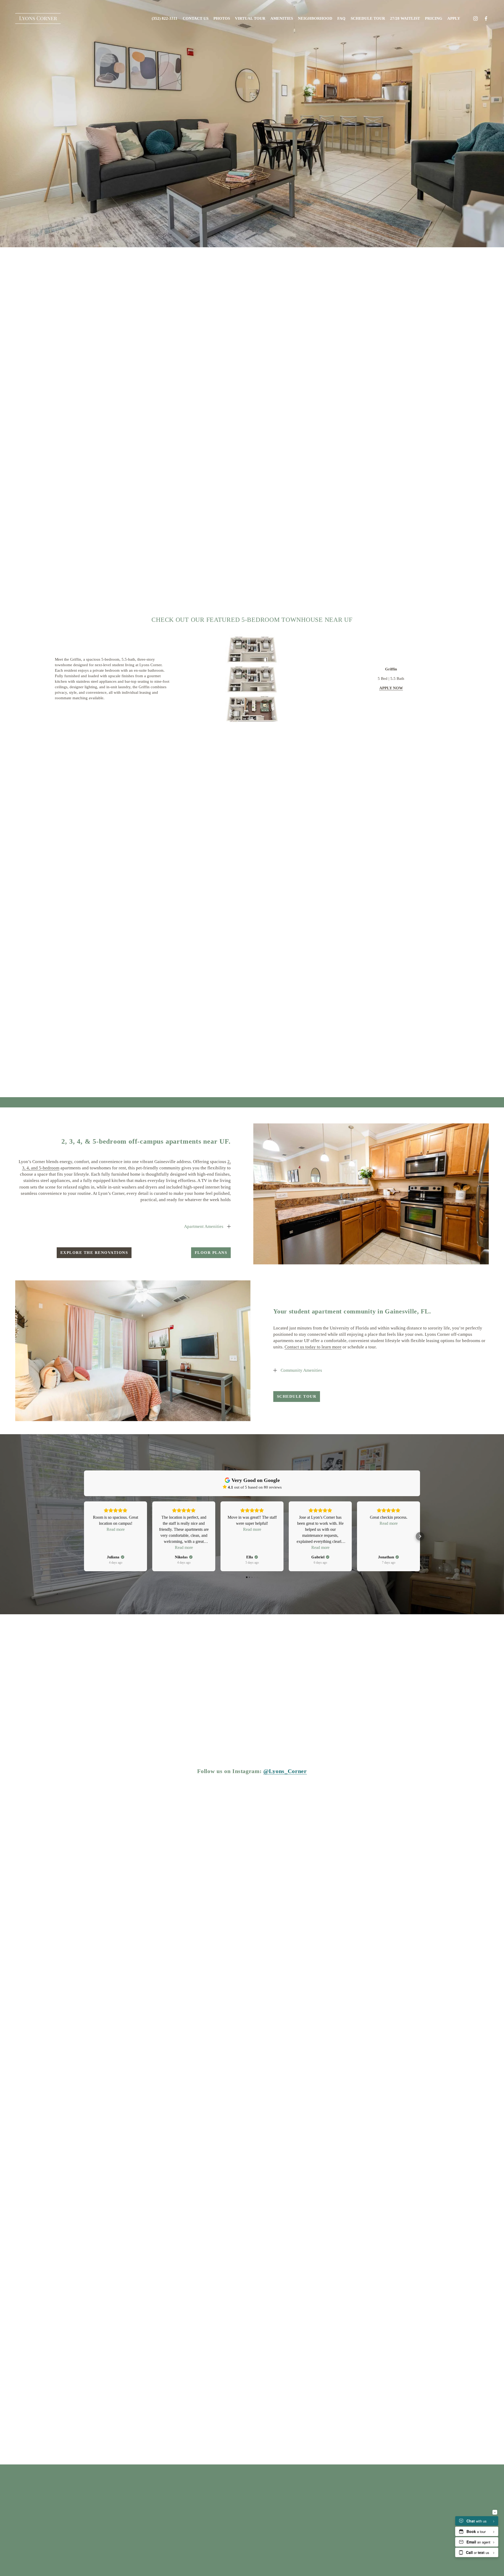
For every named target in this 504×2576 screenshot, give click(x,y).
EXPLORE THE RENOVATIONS (94, 1253)
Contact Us (196, 18)
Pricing (434, 18)
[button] (84, 1536)
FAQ (341, 18)
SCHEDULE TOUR (297, 1396)
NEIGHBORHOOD (315, 18)
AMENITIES (282, 18)
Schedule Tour (368, 18)
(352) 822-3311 (165, 18)
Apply (454, 18)
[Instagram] (476, 19)
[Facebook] (486, 19)
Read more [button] (116, 1529)
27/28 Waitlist (405, 18)
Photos (222, 18)
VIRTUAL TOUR (250, 18)
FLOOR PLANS (211, 1253)
